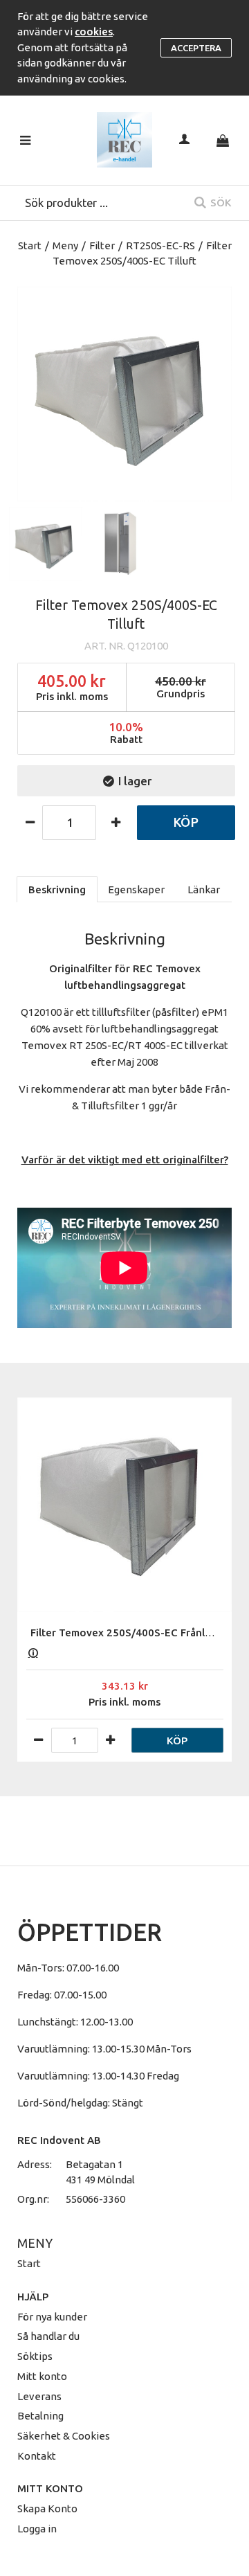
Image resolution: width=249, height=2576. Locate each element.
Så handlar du (48, 2336)
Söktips (35, 2356)
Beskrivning (57, 889)
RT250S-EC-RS (160, 245)
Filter (102, 245)
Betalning (40, 2416)
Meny (65, 245)
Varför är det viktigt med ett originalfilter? (125, 1160)
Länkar (204, 889)
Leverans (39, 2396)
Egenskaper (136, 889)
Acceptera (196, 48)
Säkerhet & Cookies (64, 2436)
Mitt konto (42, 2376)
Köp (186, 822)
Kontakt (37, 2456)
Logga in (37, 2529)
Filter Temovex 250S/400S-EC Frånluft (125, 1633)
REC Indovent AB (59, 2140)
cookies (94, 32)
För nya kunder (52, 2317)
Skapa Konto (47, 2508)
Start (30, 245)
